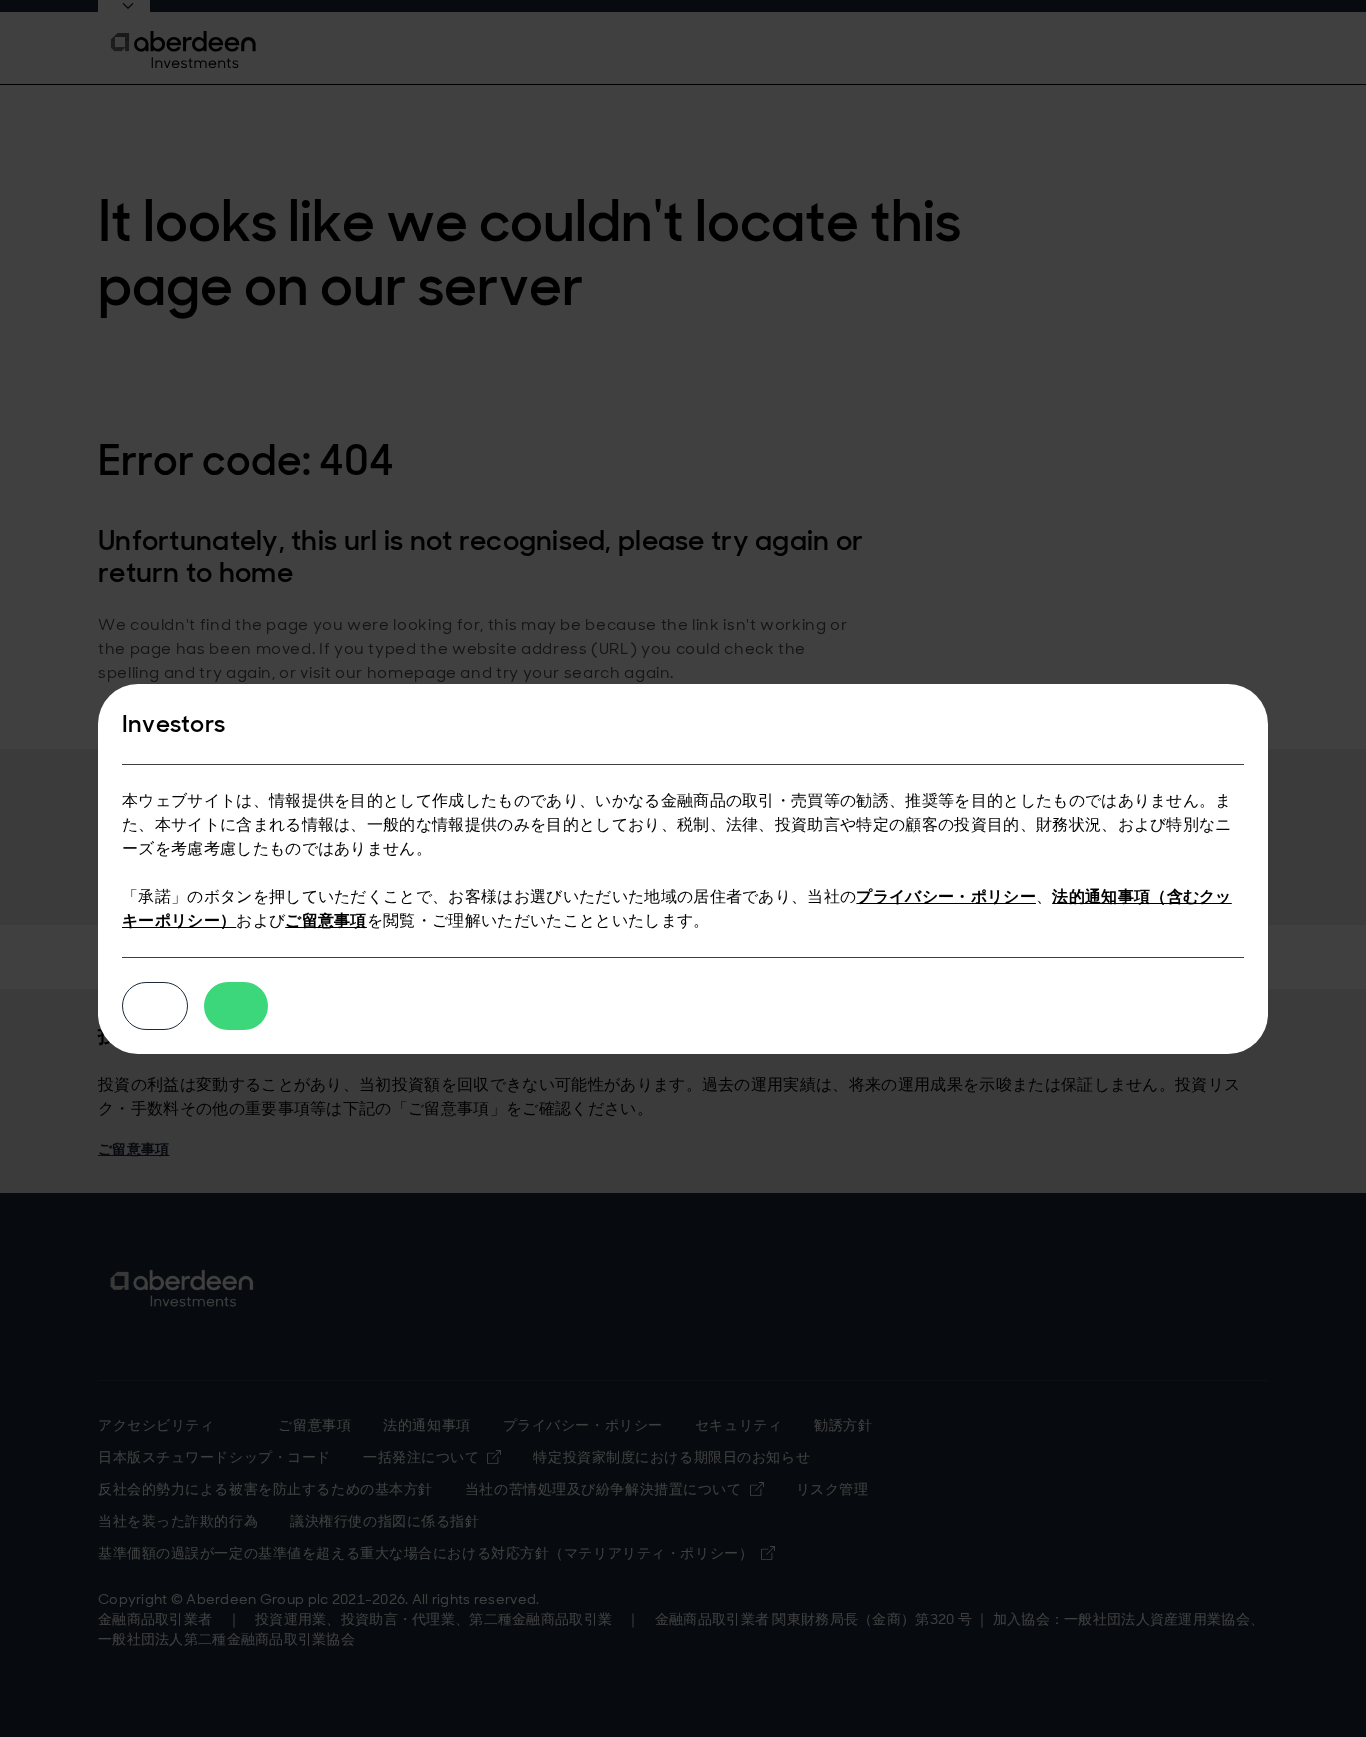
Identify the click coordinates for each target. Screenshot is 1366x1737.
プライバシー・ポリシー (946, 896)
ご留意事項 (326, 920)
